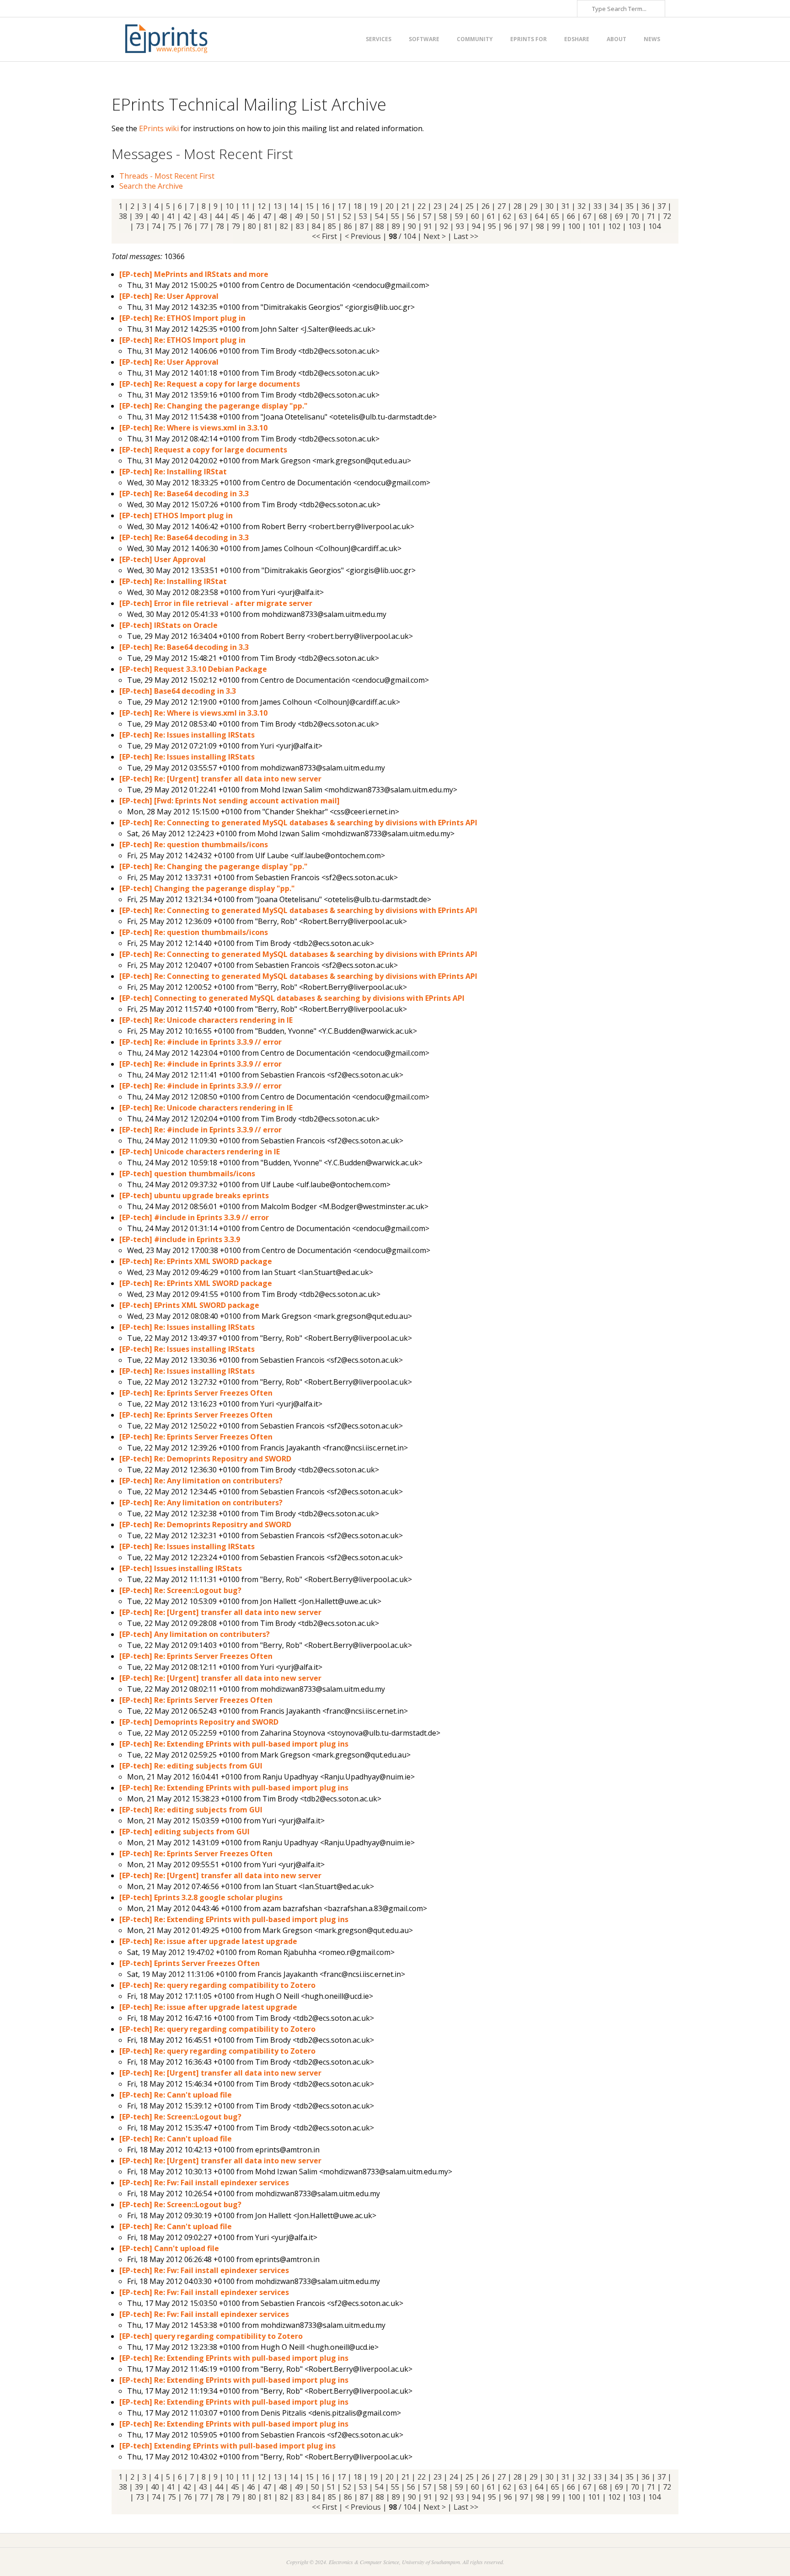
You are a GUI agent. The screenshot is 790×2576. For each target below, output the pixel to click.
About (617, 39)
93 (460, 226)
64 (539, 216)
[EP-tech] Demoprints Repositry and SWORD (199, 1722)
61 (491, 216)
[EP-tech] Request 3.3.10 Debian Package (193, 669)
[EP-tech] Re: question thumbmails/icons (194, 845)
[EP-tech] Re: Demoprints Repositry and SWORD (205, 1459)
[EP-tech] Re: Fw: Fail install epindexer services (204, 2183)
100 (574, 226)
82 (284, 226)
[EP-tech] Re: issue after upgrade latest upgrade (208, 1941)
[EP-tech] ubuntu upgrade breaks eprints (194, 1195)
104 (654, 226)
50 (315, 216)
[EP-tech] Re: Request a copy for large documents (210, 384)
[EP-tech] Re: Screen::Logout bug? (180, 1590)
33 (598, 206)
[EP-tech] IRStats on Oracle (168, 625)
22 (422, 206)
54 (379, 216)
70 (635, 216)
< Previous (363, 236)
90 (412, 226)
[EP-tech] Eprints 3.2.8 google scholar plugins (201, 1897)
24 (454, 206)
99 (556, 226)
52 (347, 216)
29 (534, 206)
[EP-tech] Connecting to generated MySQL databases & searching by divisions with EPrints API (292, 998)
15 (310, 206)
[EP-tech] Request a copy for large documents (203, 450)
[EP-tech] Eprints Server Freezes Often (189, 1963)
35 (630, 206)
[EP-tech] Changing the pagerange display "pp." (207, 888)
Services (379, 39)
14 (294, 206)
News (652, 39)
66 (571, 216)
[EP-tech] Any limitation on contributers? (195, 1634)
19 (374, 206)
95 (492, 226)
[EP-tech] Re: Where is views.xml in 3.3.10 (193, 428)
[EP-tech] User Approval (163, 559)
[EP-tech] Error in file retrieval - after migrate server (216, 603)
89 (396, 226)
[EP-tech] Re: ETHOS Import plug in (182, 318)
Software (424, 39)
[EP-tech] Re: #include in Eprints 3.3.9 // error (200, 1042)
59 (459, 216)
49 (299, 216)
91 (428, 226)
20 (390, 206)
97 (524, 226)
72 (667, 216)
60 (475, 216)
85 (332, 226)
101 (594, 226)
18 (358, 206)
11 (246, 206)
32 (582, 206)
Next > (435, 236)
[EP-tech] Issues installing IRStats (181, 1568)
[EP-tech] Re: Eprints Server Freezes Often (196, 1393)
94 (476, 226)
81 (268, 226)
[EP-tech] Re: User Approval (169, 296)
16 (326, 206)
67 (587, 216)
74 (156, 226)
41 (171, 216)
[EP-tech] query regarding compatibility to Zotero (211, 2336)
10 (230, 206)
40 (155, 216)
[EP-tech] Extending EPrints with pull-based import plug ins (227, 2446)
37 (662, 206)
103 (634, 226)
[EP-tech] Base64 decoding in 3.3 (178, 691)
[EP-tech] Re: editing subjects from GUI (191, 1766)
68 (603, 216)
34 (614, 206)
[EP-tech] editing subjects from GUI (184, 1832)
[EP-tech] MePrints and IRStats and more (194, 274)
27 (502, 206)
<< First (324, 236)
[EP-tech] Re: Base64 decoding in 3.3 (184, 494)
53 (363, 216)
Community (475, 39)
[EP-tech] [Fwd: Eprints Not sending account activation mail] (230, 801)
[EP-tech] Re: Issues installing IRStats (187, 735)
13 (278, 206)
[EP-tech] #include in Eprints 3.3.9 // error (194, 1217)
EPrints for (528, 39)
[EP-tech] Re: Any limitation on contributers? (201, 1481)
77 (204, 226)
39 (139, 216)
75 (172, 226)
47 (267, 216)
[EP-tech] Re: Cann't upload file (176, 2095)
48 (283, 216)
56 (411, 216)
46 (251, 216)
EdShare (577, 39)
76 (188, 226)
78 (220, 226)
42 (187, 216)
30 (550, 206)
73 (140, 226)
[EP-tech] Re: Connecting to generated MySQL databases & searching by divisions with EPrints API (298, 823)
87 (364, 226)
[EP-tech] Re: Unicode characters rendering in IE (206, 1020)
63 (523, 216)
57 (427, 216)
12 (262, 206)
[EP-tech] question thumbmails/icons (187, 1174)
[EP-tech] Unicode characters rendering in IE (200, 1152)
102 (614, 226)
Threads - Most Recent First (167, 176)
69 (619, 216)
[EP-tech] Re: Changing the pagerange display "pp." (214, 406)
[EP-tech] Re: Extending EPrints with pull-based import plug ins (234, 1744)
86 (348, 226)
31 (566, 206)
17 (342, 206)
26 (486, 206)
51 (331, 216)
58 (443, 216)
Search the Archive (151, 186)
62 (507, 216)
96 (508, 226)
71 (651, 216)
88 (380, 226)
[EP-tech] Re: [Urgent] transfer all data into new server (220, 779)
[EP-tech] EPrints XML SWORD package (189, 1305)
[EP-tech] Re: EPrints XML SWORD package (196, 1261)
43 (203, 216)
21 (406, 206)
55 (395, 216)
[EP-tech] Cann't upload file (169, 2248)
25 (470, 206)
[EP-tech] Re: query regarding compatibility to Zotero (217, 1985)
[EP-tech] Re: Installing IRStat (173, 472)
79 (236, 226)
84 (316, 226)
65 (555, 216)
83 (300, 226)
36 (646, 206)
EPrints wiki (159, 128)
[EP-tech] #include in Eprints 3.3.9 (180, 1239)
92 (444, 226)
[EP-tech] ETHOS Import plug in (176, 515)
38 (123, 216)
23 (438, 206)
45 (235, 216)
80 (252, 226)
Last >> (466, 236)
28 (518, 206)
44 (219, 216)
